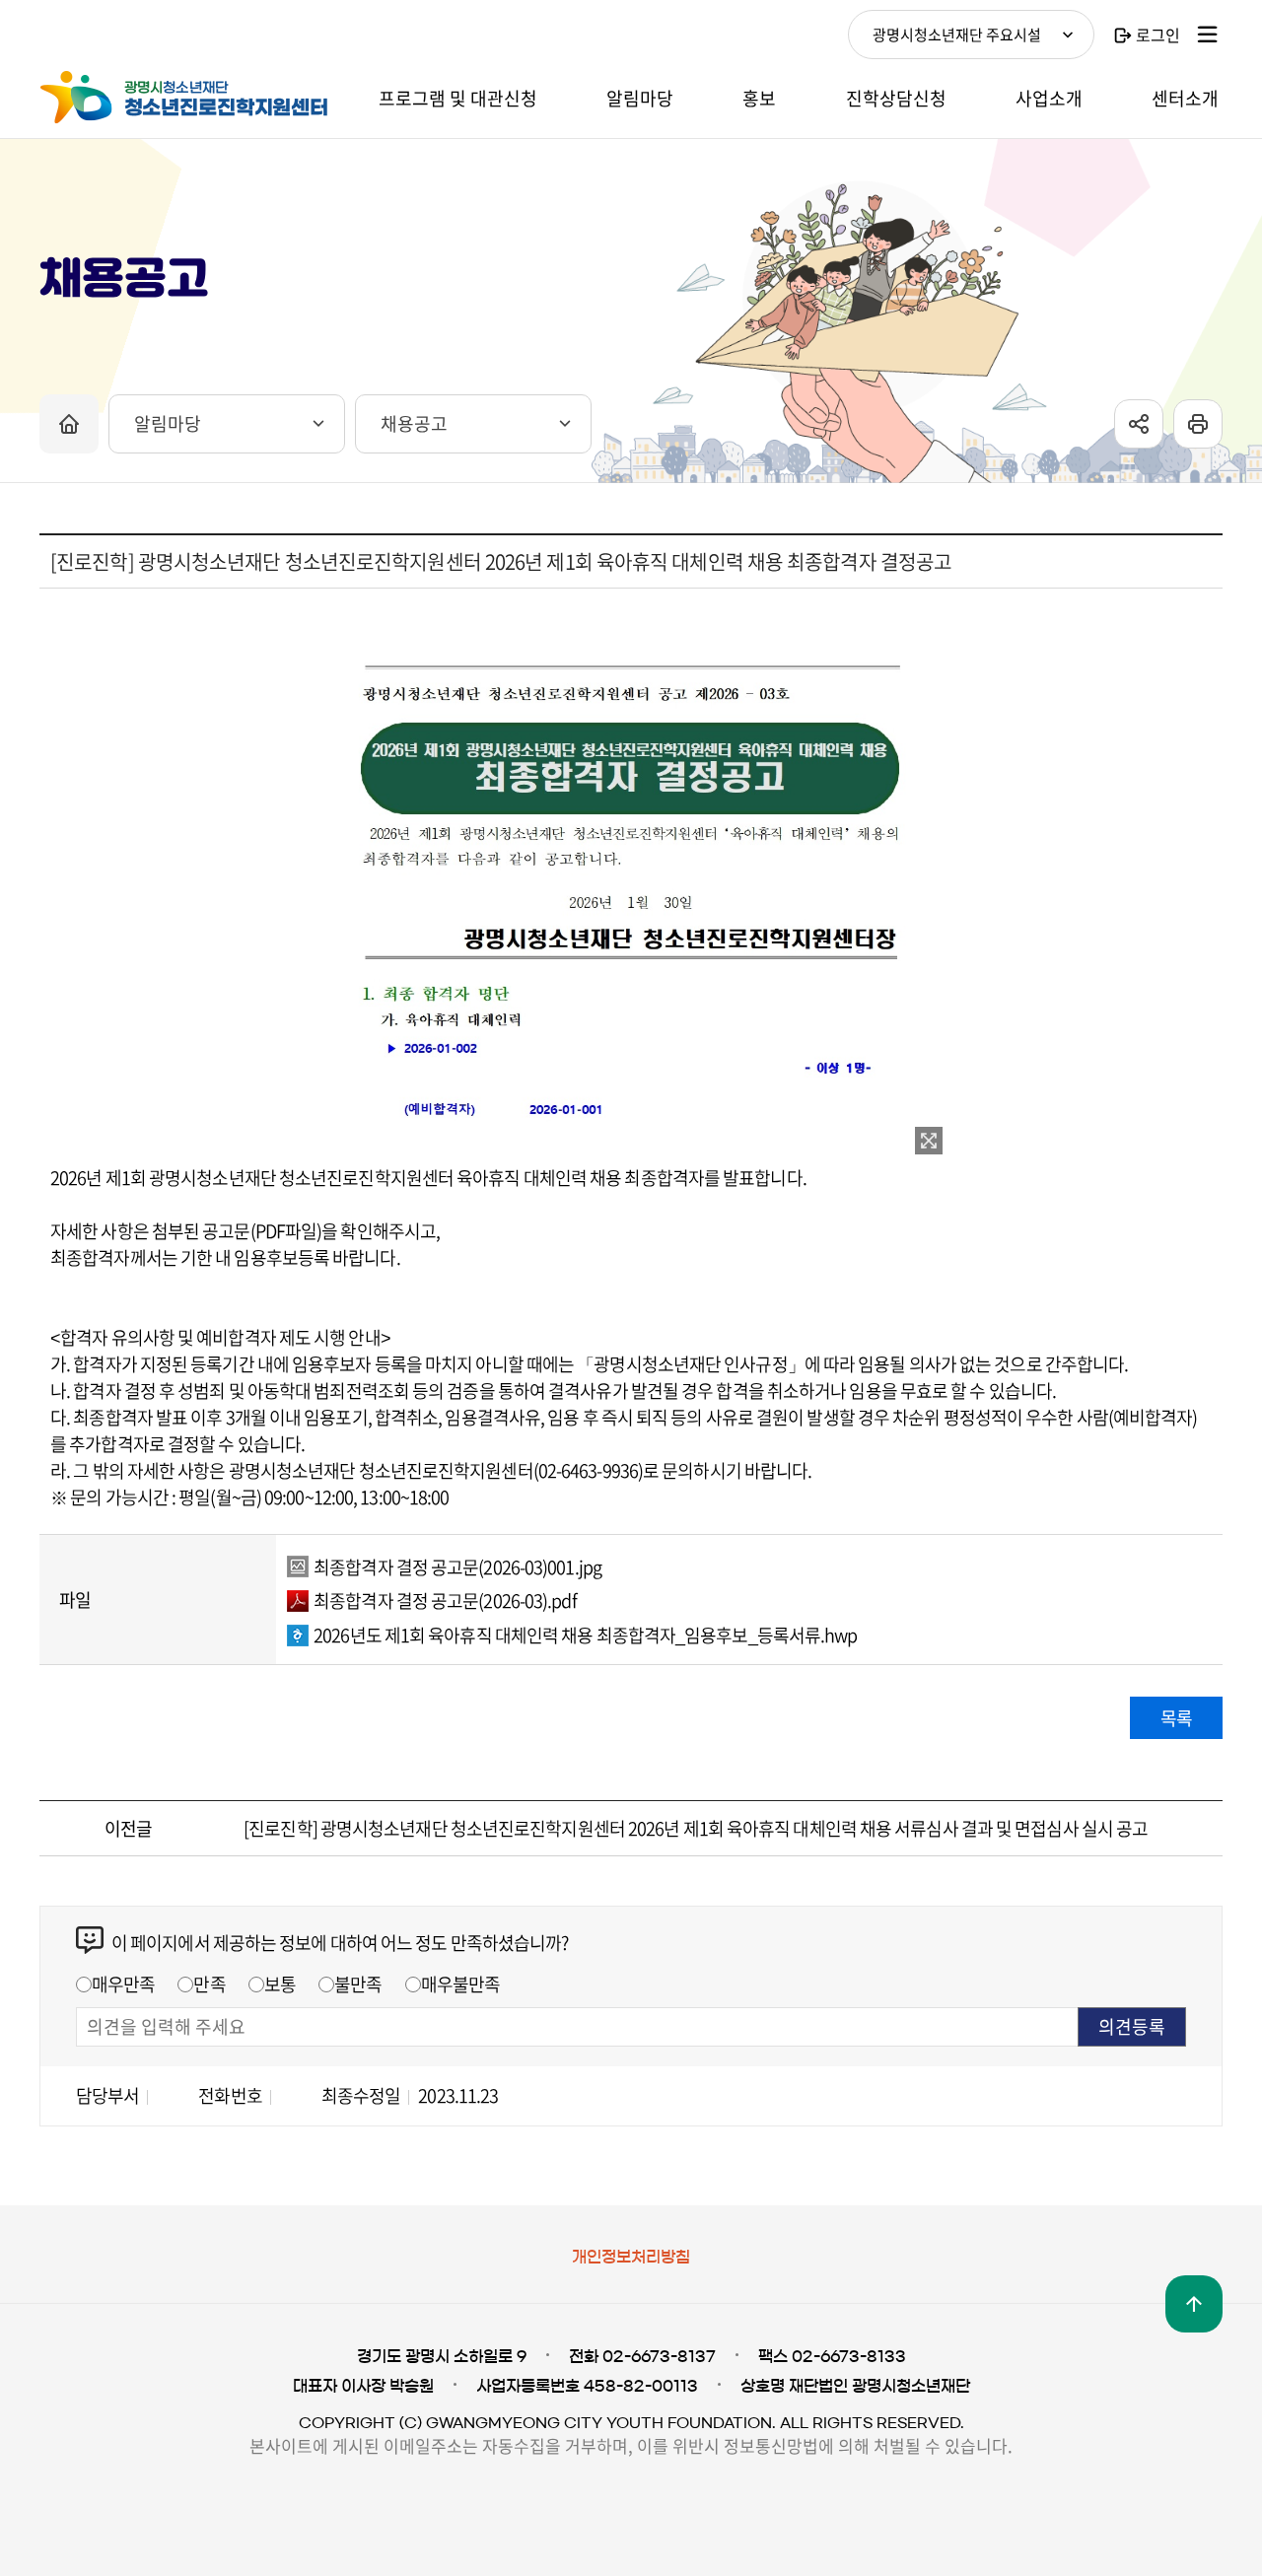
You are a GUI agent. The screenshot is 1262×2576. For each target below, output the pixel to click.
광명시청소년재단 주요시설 (957, 35)
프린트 (1198, 424)
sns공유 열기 (1139, 424)
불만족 (358, 1984)
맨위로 (1194, 2304)
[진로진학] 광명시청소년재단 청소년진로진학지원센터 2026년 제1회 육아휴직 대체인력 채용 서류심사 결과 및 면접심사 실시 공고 (696, 1828)
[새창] (929, 1141)
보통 (280, 1984)
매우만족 (123, 1984)
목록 (1176, 1718)
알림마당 (168, 423)
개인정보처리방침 (631, 2257)
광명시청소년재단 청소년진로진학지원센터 (187, 98)
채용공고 (414, 423)
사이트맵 (1208, 35)
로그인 (1158, 35)
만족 (209, 1984)
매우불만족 (461, 1984)
